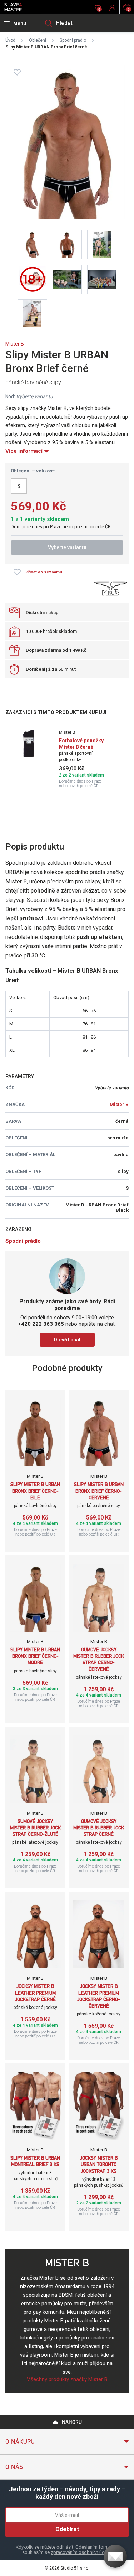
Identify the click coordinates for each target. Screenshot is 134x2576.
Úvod (10, 40)
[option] (67, 759)
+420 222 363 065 (41, 1324)
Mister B (15, 344)
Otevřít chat (67, 1340)
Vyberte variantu (67, 547)
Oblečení (38, 40)
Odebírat (67, 2529)
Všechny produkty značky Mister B (67, 2379)
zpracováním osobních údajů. (81, 2552)
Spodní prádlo (73, 40)
